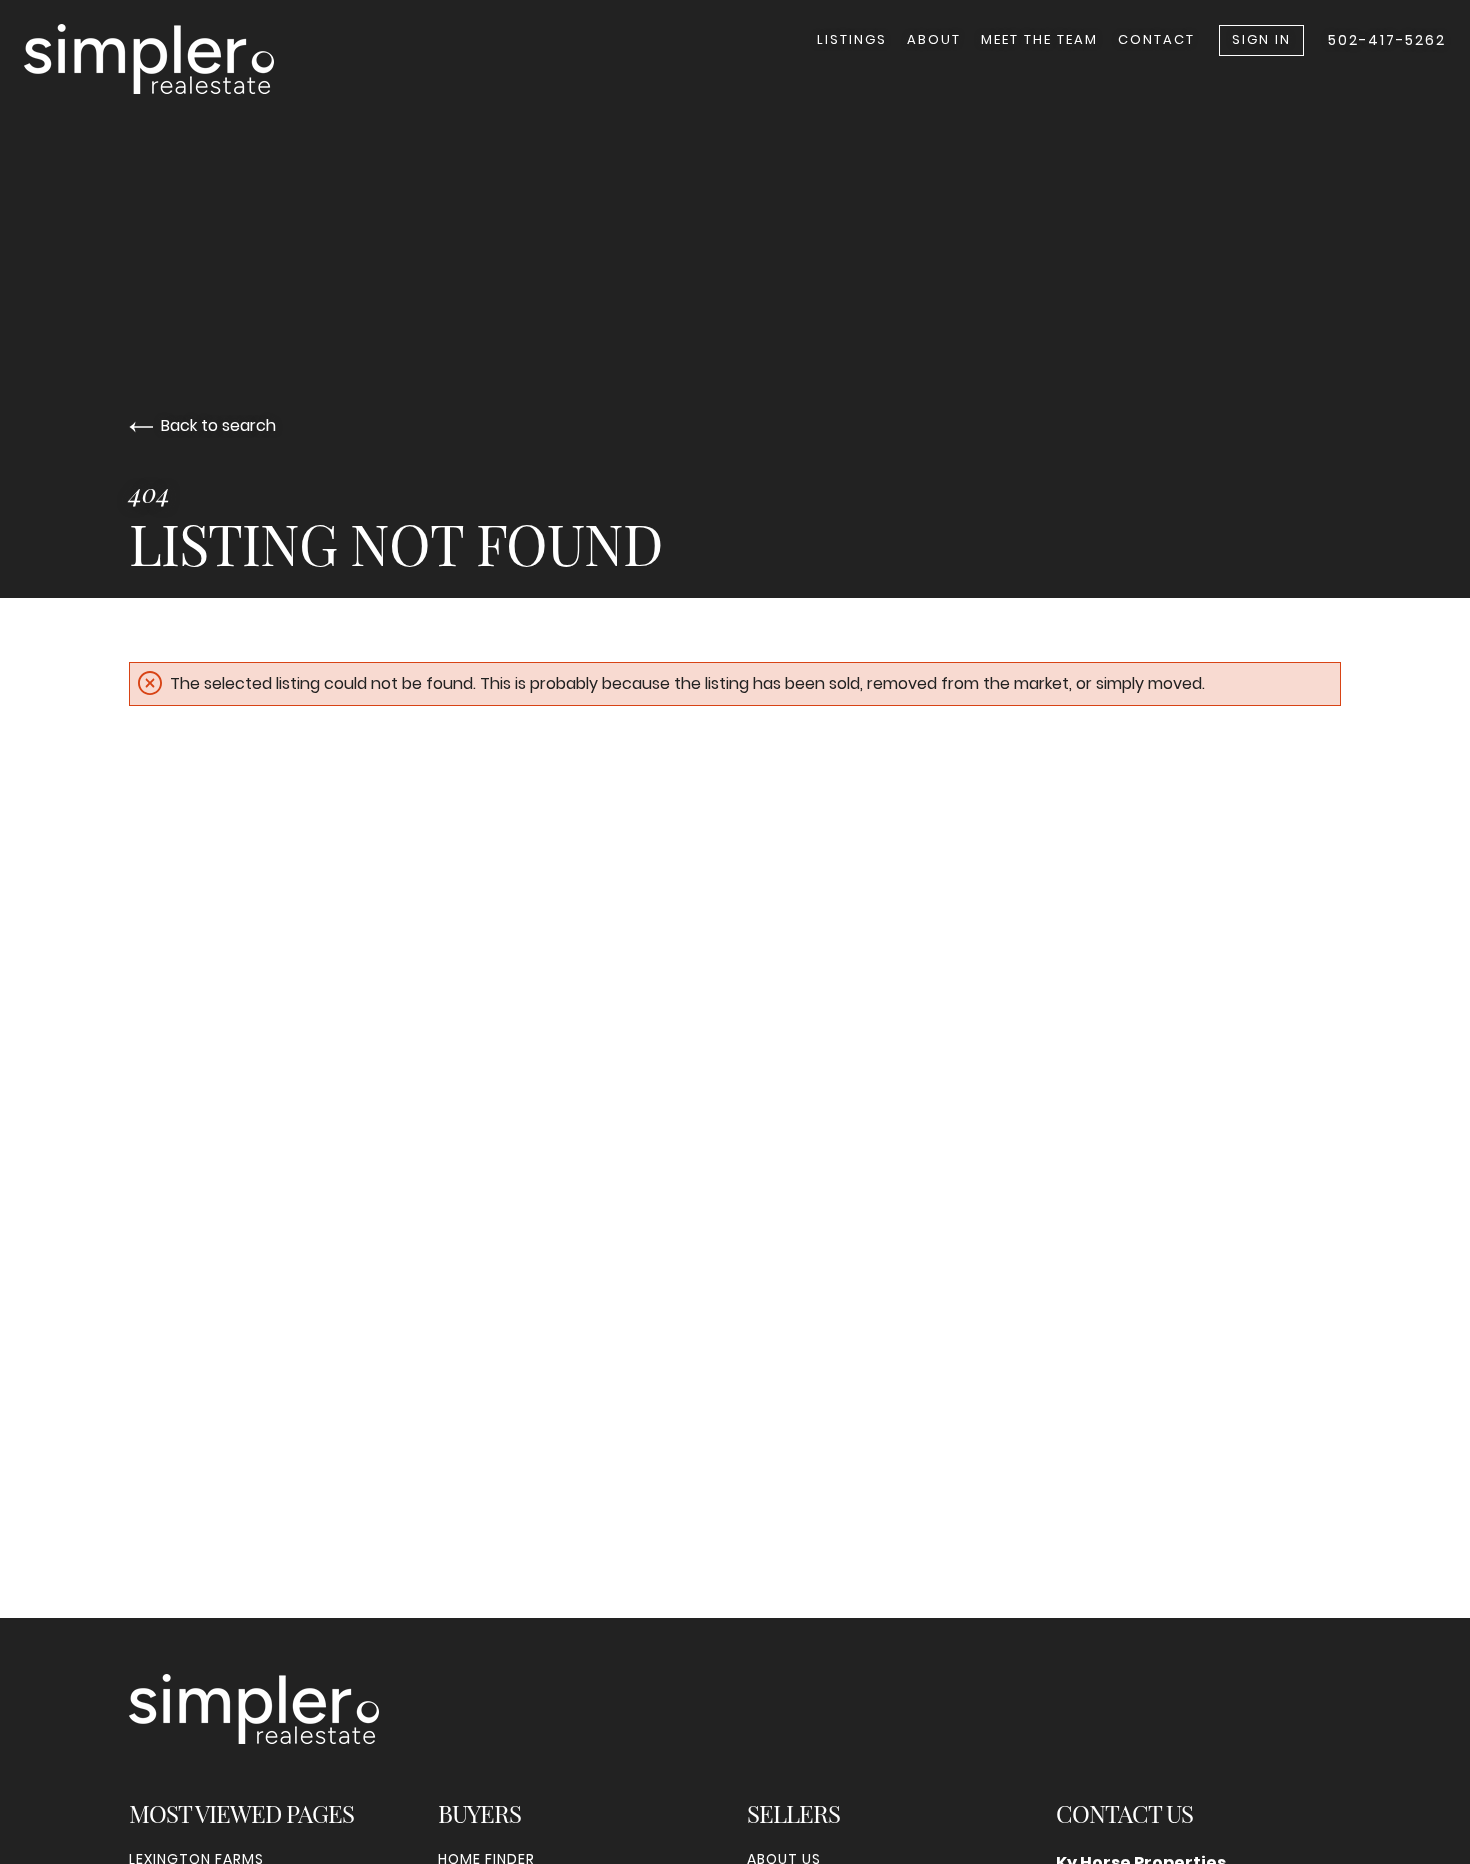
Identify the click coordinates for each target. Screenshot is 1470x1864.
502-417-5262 (1387, 40)
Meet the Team (1039, 39)
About (934, 39)
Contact (1156, 39)
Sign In (1261, 39)
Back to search (218, 425)
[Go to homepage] (169, 59)
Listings (852, 39)
